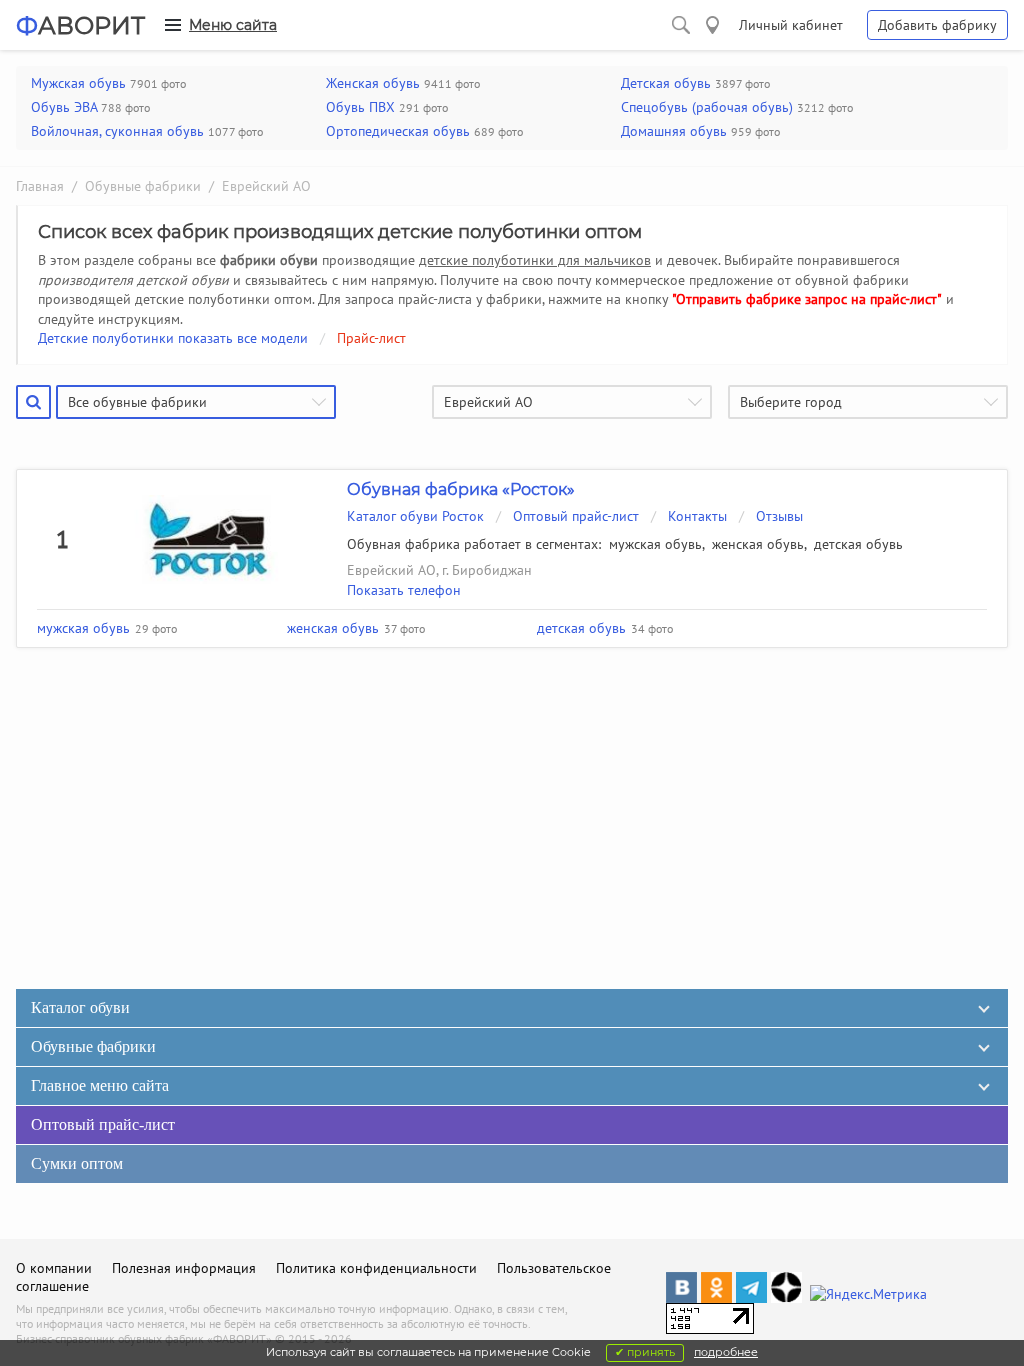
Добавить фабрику (937, 25)
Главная (40, 186)
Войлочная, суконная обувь (117, 131)
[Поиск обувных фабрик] (681, 25)
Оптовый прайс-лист (576, 516)
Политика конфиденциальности (376, 1268)
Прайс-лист (371, 338)
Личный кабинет (791, 25)
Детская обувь (666, 83)
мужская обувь (655, 544)
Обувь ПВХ (360, 107)
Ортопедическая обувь (398, 131)
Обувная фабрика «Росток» (461, 489)
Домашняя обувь (674, 131)
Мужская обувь (78, 83)
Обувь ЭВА (64, 107)
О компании (54, 1268)
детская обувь (858, 544)
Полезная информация (184, 1268)
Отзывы (779, 516)
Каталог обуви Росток (415, 516)
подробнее (726, 1352)
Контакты (697, 516)
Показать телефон (404, 590)
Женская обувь (373, 83)
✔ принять (645, 1352)
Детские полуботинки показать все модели (173, 338)
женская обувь (758, 544)
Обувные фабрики (143, 186)
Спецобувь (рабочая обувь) (707, 107)
